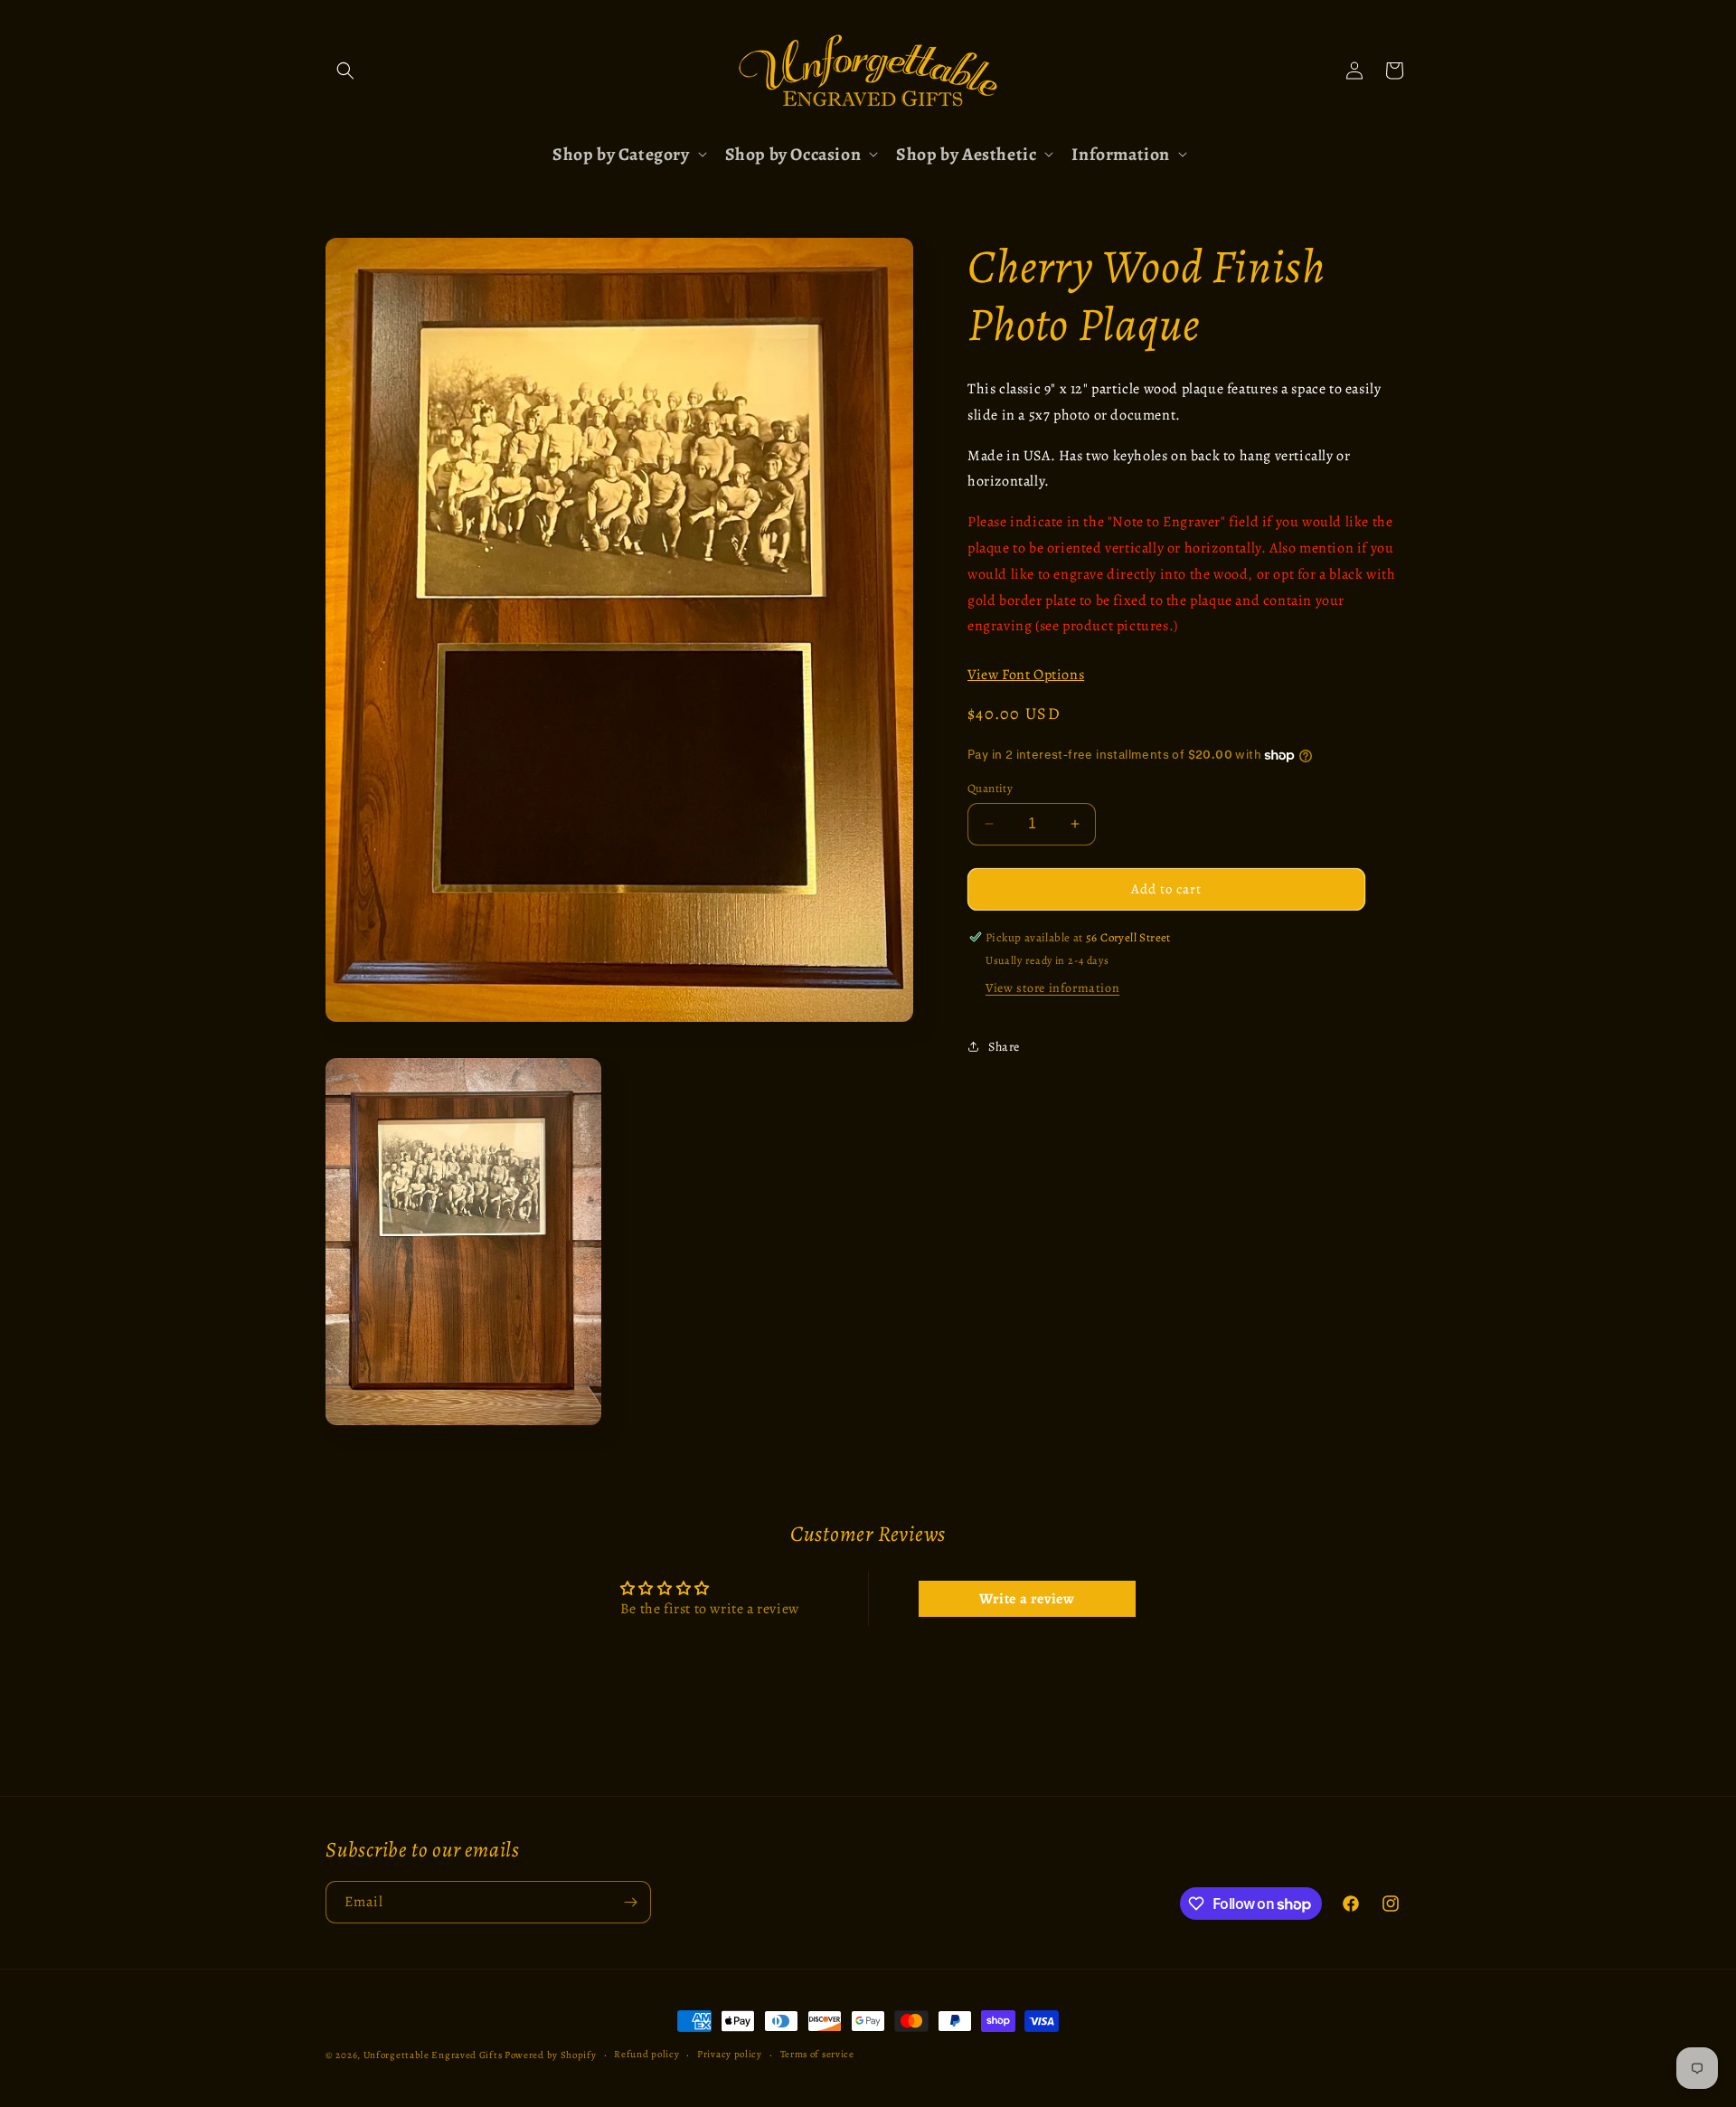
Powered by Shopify (551, 2055)
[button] (345, 71)
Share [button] (1004, 1047)
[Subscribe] (630, 1902)
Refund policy (646, 2054)
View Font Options (1026, 675)
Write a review (1027, 1599)
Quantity (990, 788)
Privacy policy (730, 2054)
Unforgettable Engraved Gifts (433, 2055)
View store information (1052, 988)
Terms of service (817, 2054)
